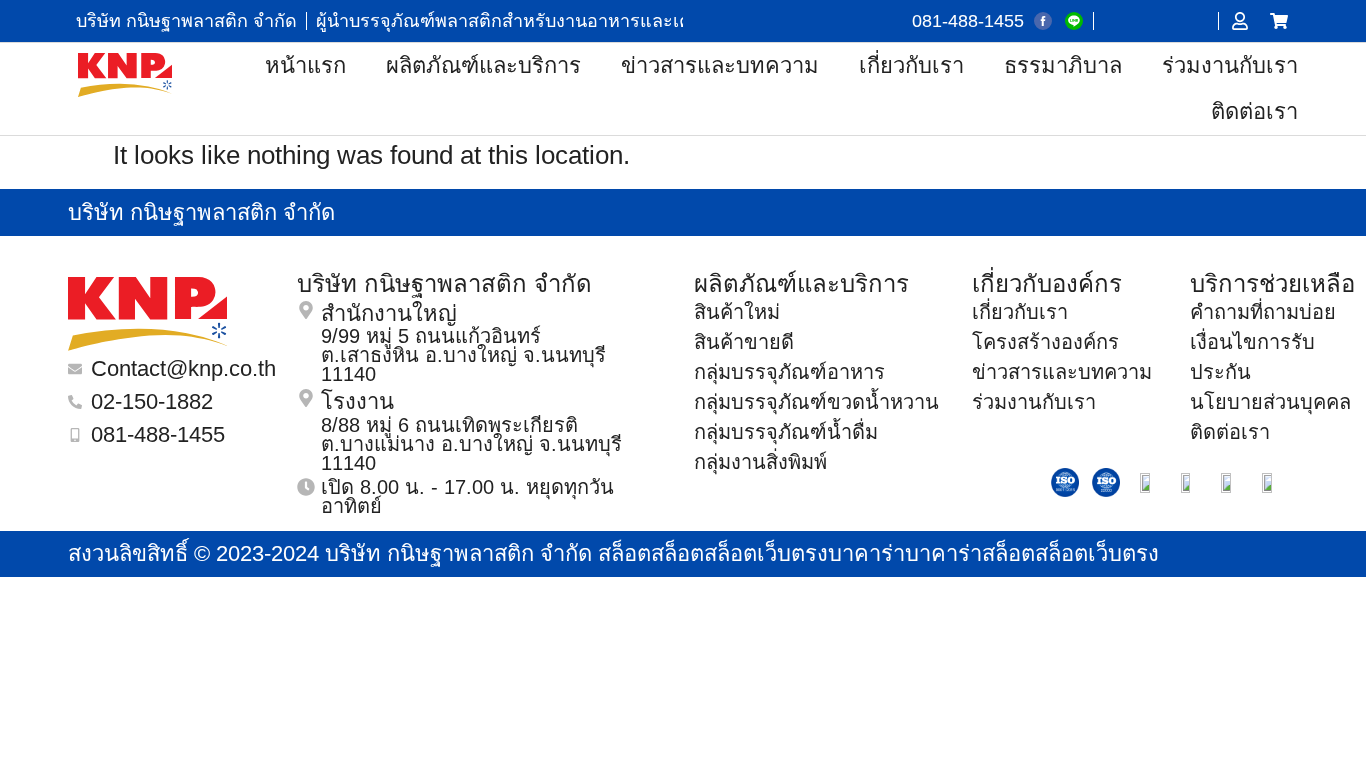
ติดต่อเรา (1254, 111)
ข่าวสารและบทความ (720, 65)
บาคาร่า (866, 553)
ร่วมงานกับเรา (1230, 65)
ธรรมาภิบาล (1063, 65)
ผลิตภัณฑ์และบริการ (483, 65)
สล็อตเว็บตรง (766, 553)
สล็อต (624, 553)
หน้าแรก (305, 65)
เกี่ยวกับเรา (911, 65)
